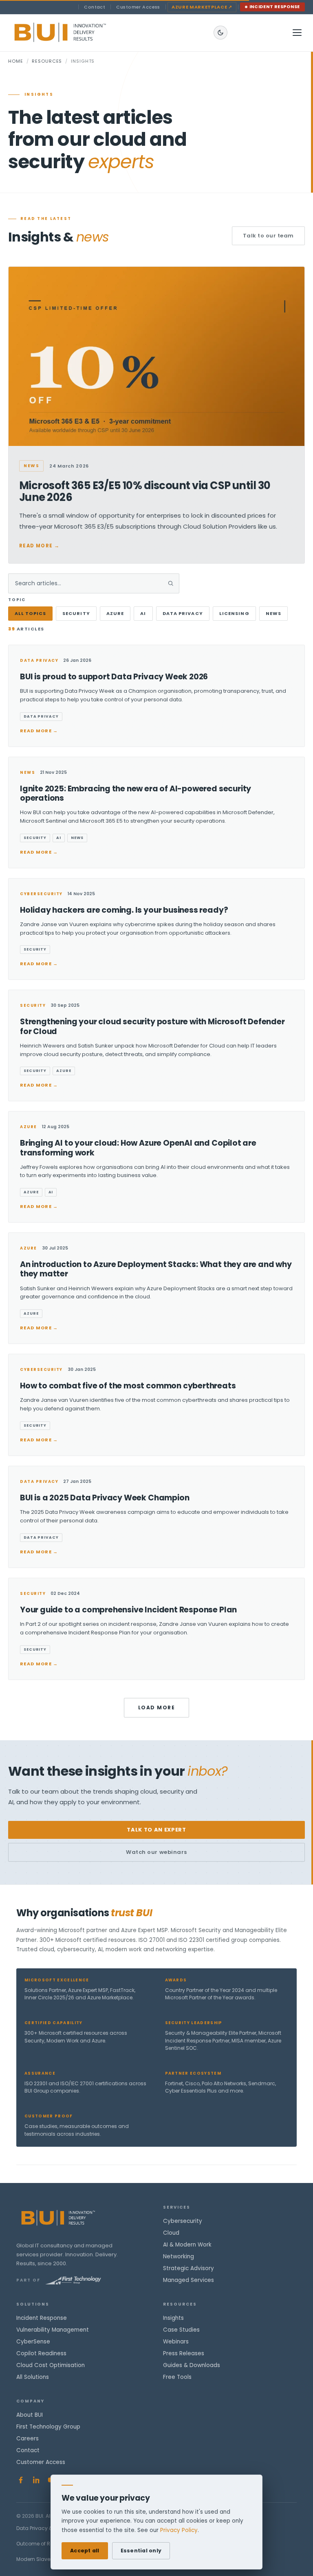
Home (16, 61)
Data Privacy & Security (45, 2528)
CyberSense (33, 2342)
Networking (179, 2256)
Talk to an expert (156, 1830)
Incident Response (275, 7)
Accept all (85, 2551)
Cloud (171, 2233)
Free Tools (177, 2377)
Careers (28, 2439)
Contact (95, 7)
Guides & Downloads (192, 2365)
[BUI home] (74, 33)
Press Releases (184, 2353)
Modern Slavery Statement (49, 2559)
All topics (30, 613)
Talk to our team (268, 236)
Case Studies (181, 2330)
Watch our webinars (156, 1852)
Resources (47, 61)
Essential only (141, 2551)
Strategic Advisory (188, 2268)
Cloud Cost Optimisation (51, 2365)
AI (143, 613)
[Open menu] (297, 33)
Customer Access (138, 7)
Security (76, 613)
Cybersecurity (183, 2221)
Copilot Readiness (41, 2353)
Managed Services (188, 2280)
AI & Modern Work (187, 2245)
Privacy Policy (179, 2530)
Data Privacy (183, 613)
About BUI (30, 2415)
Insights (173, 2318)
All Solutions (33, 2377)
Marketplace (202, 7)
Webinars (176, 2342)
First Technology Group (48, 2427)
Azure (115, 613)
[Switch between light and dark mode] (220, 33)
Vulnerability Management (53, 2330)
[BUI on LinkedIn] (36, 2480)
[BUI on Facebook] (21, 2480)
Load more (156, 1707)
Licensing (234, 613)
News (273, 613)
